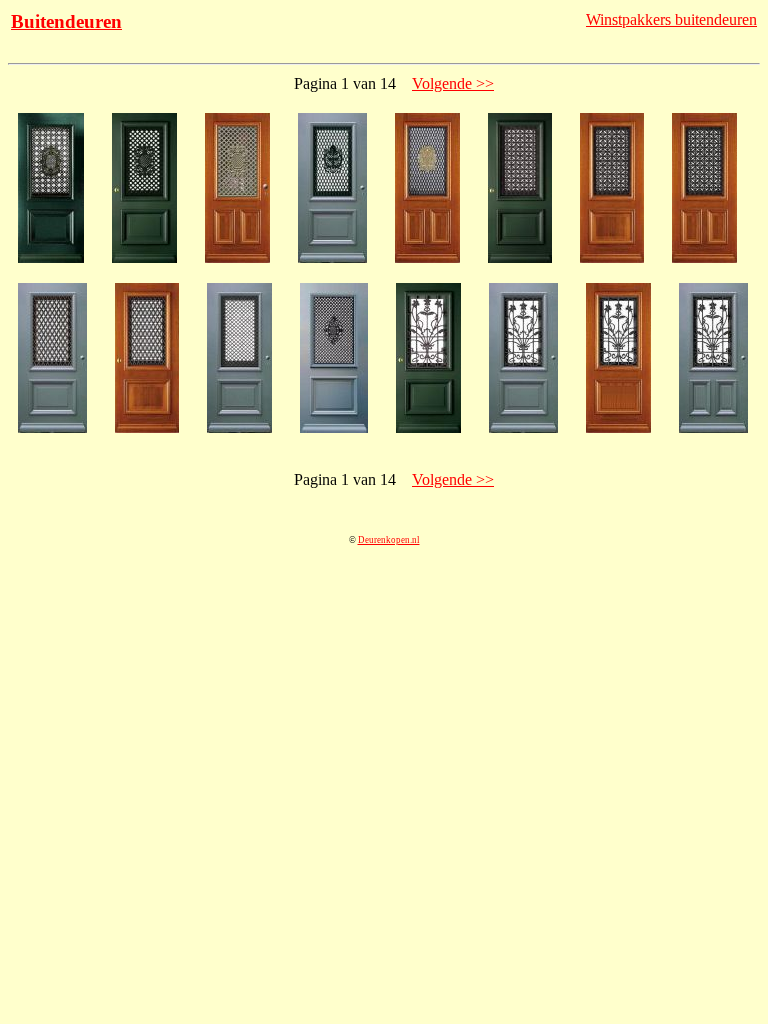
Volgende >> (453, 83)
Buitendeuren (66, 21)
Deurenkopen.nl (389, 540)
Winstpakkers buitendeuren (671, 19)
